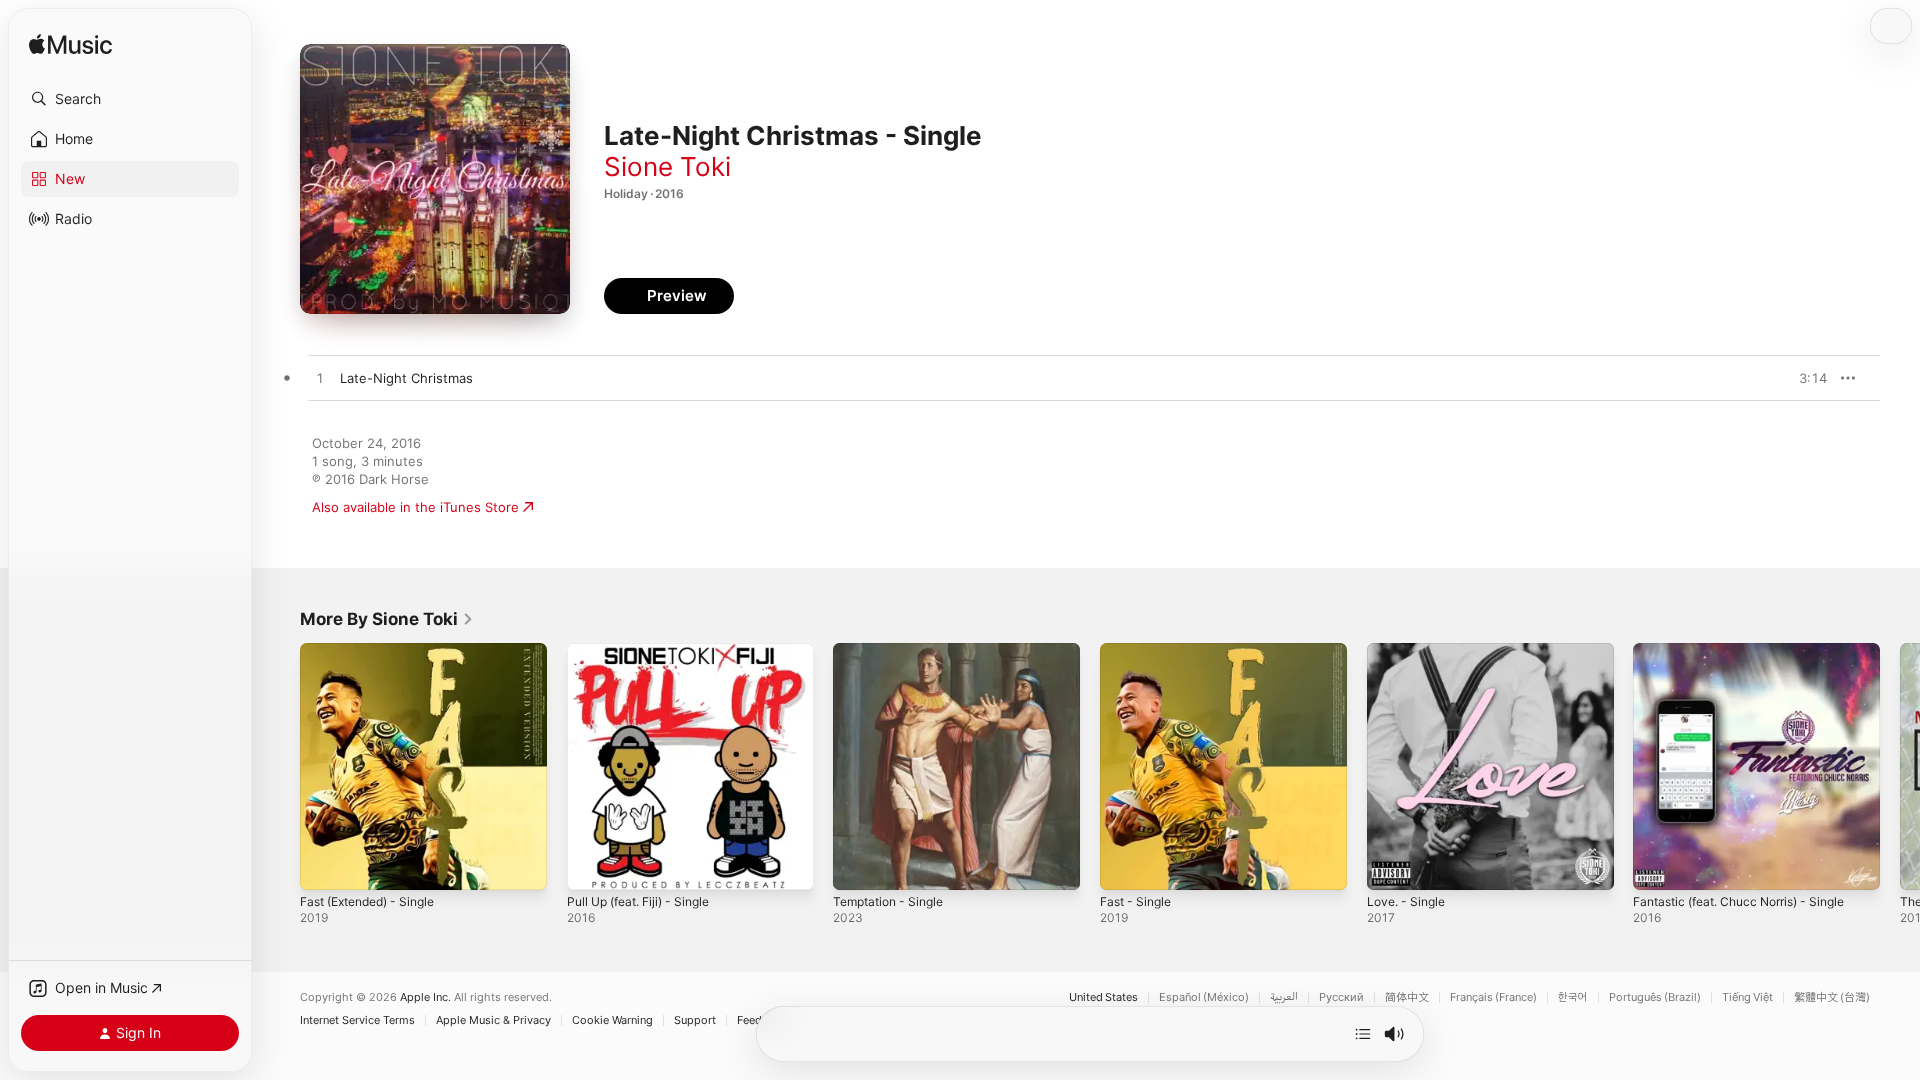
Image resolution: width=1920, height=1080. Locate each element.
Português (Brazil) (1655, 997)
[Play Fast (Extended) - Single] (325, 865)
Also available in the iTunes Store (415, 507)
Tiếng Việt (1747, 997)
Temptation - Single (894, 651)
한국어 (1573, 997)
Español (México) (1204, 997)
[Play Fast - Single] (1125, 865)
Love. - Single (1410, 651)
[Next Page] (1900, 766)
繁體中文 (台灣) (1832, 997)
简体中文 (1407, 997)
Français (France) (1493, 997)
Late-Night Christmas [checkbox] (406, 378)
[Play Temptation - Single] (858, 865)
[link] (387, 619)
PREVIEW (1805, 378)
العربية (1284, 997)
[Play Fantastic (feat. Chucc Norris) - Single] (1658, 865)
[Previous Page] (280, 766)
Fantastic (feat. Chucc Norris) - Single (1751, 651)
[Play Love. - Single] (1392, 865)
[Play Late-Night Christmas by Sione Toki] (320, 379)
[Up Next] (1363, 1034)
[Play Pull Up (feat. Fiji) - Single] (592, 865)
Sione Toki (667, 166)
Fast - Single (1139, 651)
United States (1103, 997)
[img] (70, 45)
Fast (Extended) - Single (376, 651)
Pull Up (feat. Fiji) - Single (647, 651)
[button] (130, 99)
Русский (1341, 997)
